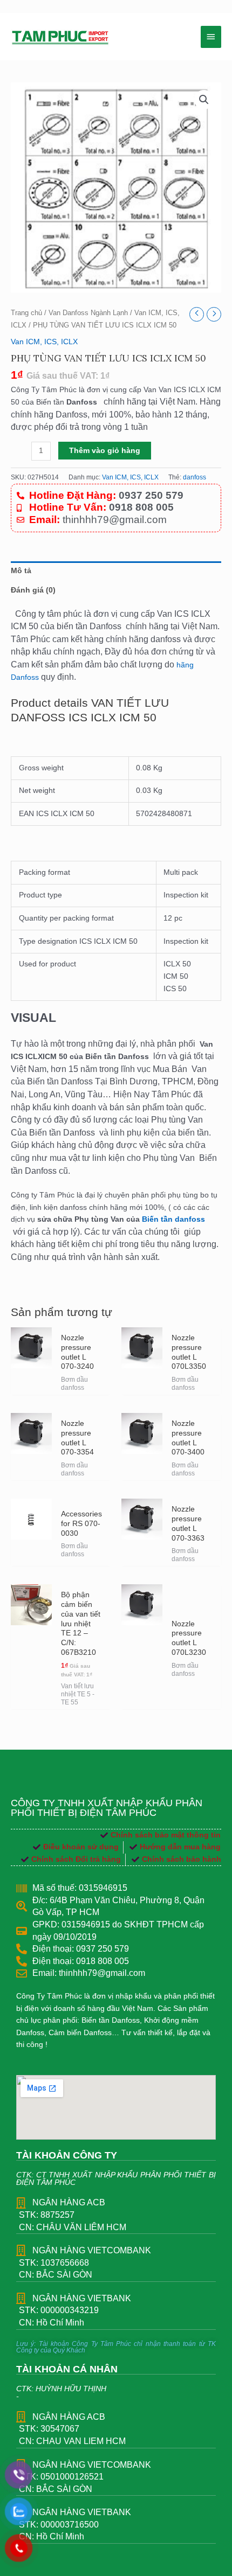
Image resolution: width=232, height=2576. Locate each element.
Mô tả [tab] (21, 571)
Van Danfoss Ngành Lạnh (88, 313)
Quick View (31, 1386)
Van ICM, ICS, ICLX (44, 342)
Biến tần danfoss (173, 1219)
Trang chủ (26, 313)
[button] (204, 100)
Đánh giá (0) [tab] (33, 590)
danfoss (195, 477)
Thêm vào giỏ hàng (105, 451)
